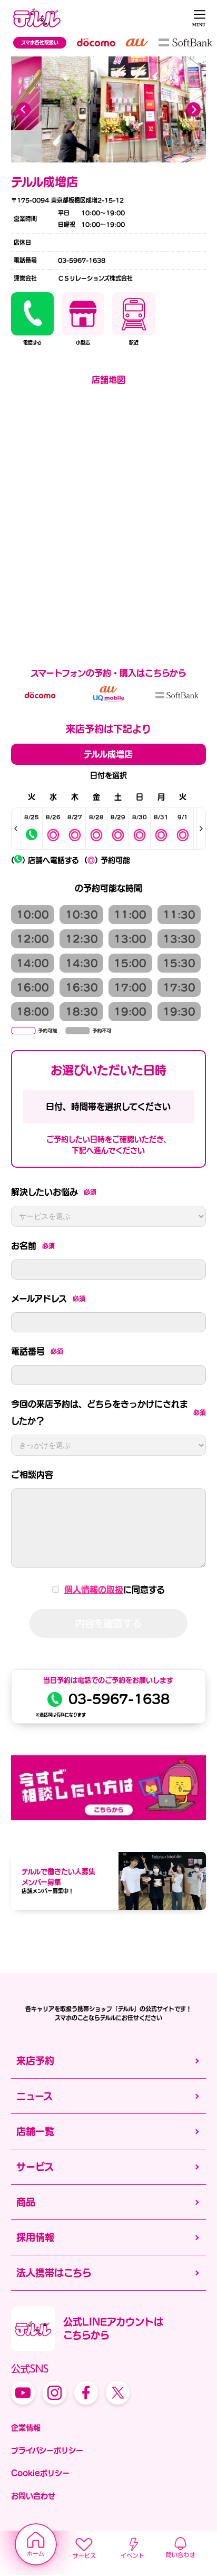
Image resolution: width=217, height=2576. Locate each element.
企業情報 (26, 2428)
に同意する (115, 1590)
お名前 (33, 1246)
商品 (26, 2202)
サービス (35, 2167)
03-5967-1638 (119, 1699)
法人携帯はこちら (54, 2273)
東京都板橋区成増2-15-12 (86, 200)
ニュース (34, 2096)
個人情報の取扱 (94, 1590)
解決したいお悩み (54, 1192)
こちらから (86, 2335)
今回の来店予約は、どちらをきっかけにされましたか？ (108, 1412)
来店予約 (35, 2061)
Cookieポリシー (40, 2473)
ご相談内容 (32, 1475)
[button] (194, 109)
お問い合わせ (33, 2496)
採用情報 (35, 2237)
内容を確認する (108, 1623)
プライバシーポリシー (47, 2450)
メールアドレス (48, 1299)
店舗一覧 (35, 2131)
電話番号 (37, 1351)
